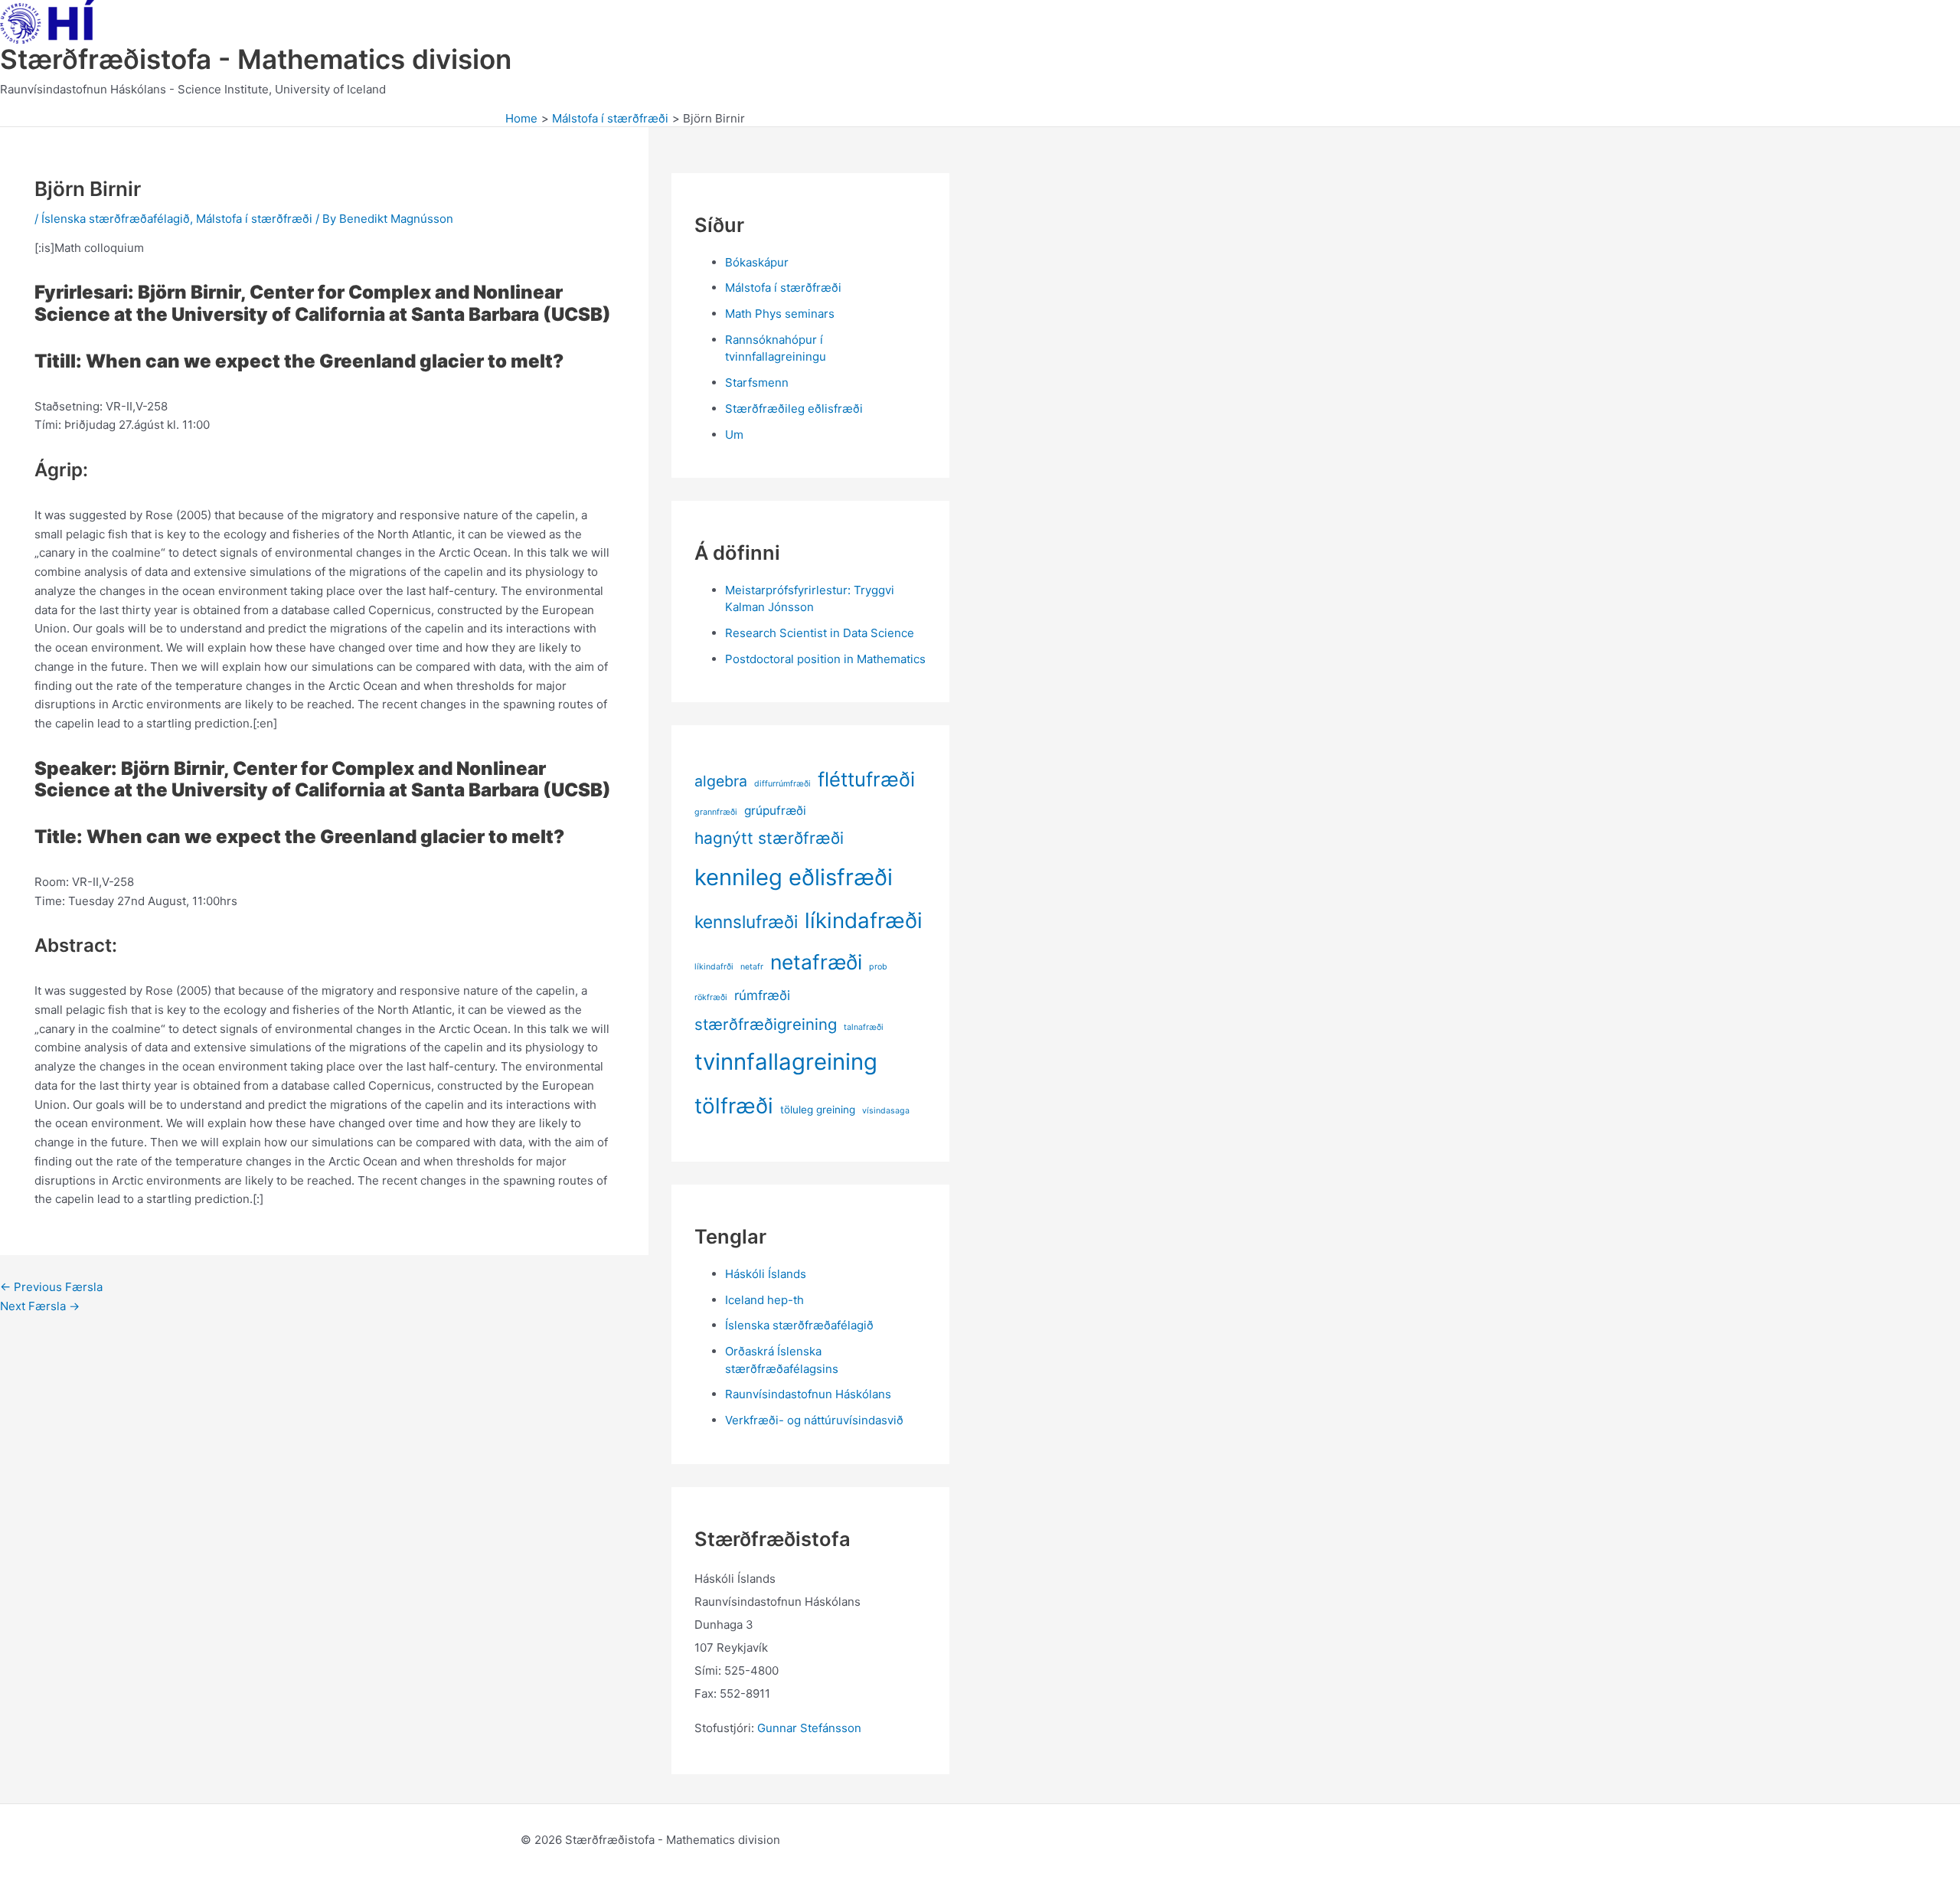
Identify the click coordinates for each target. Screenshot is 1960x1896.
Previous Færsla (51, 1287)
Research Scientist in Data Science (820, 633)
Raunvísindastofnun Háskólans (808, 1394)
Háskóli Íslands (766, 1274)
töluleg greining (818, 1110)
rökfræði (711, 997)
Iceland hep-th (764, 1300)
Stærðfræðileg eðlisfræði (794, 409)
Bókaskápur (757, 262)
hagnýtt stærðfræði (769, 838)
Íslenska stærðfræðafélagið (116, 219)
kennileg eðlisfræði (794, 877)
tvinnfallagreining (786, 1062)
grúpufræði (775, 811)
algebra (721, 781)
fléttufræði (866, 779)
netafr (752, 967)
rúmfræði (762, 995)
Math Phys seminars (780, 314)
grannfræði (716, 812)
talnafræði (864, 1027)
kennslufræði (746, 922)
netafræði (816, 962)
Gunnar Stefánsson (809, 1728)
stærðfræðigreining (766, 1024)
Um (734, 435)
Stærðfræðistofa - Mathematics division (256, 59)
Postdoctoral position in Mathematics (825, 659)
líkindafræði (864, 920)
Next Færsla (40, 1306)
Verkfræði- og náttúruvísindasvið (814, 1420)
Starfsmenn (757, 382)
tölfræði (734, 1106)
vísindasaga (886, 1111)
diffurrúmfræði (782, 784)
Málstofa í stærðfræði (254, 219)
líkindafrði (714, 967)
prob (878, 967)
